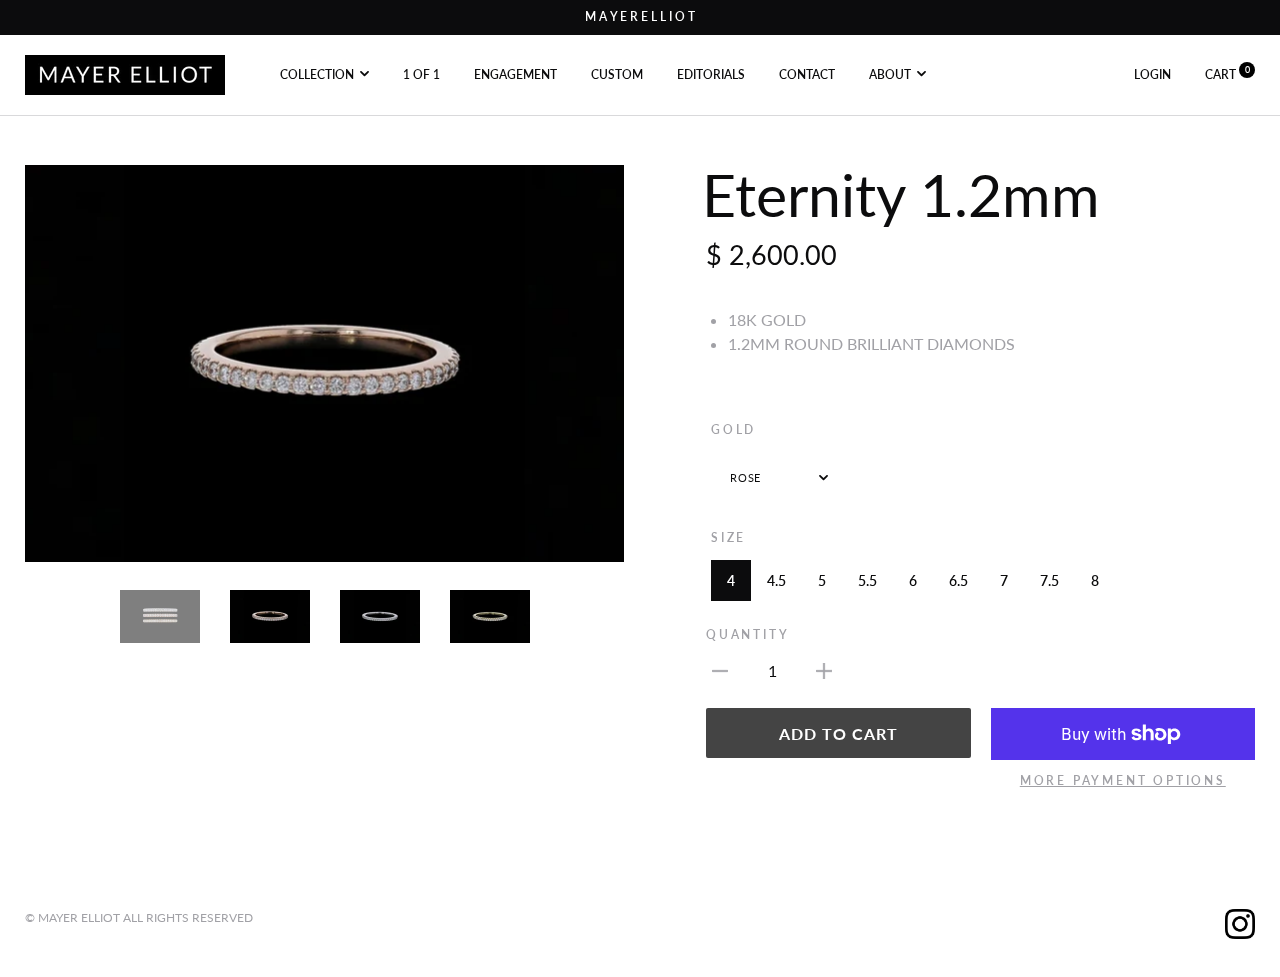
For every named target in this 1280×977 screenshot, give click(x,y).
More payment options (1123, 780)
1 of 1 (421, 73)
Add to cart (838, 733)
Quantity (747, 634)
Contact (807, 73)
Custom (617, 73)
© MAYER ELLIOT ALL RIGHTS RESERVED (139, 917)
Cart (1227, 73)
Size (728, 537)
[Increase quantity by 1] (824, 669)
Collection (317, 73)
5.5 (867, 580)
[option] (324, 364)
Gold (733, 429)
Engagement (515, 73)
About (890, 73)
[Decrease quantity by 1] (720, 669)
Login (1152, 73)
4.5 (776, 580)
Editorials (711, 73)
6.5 (958, 580)
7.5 (1049, 580)
